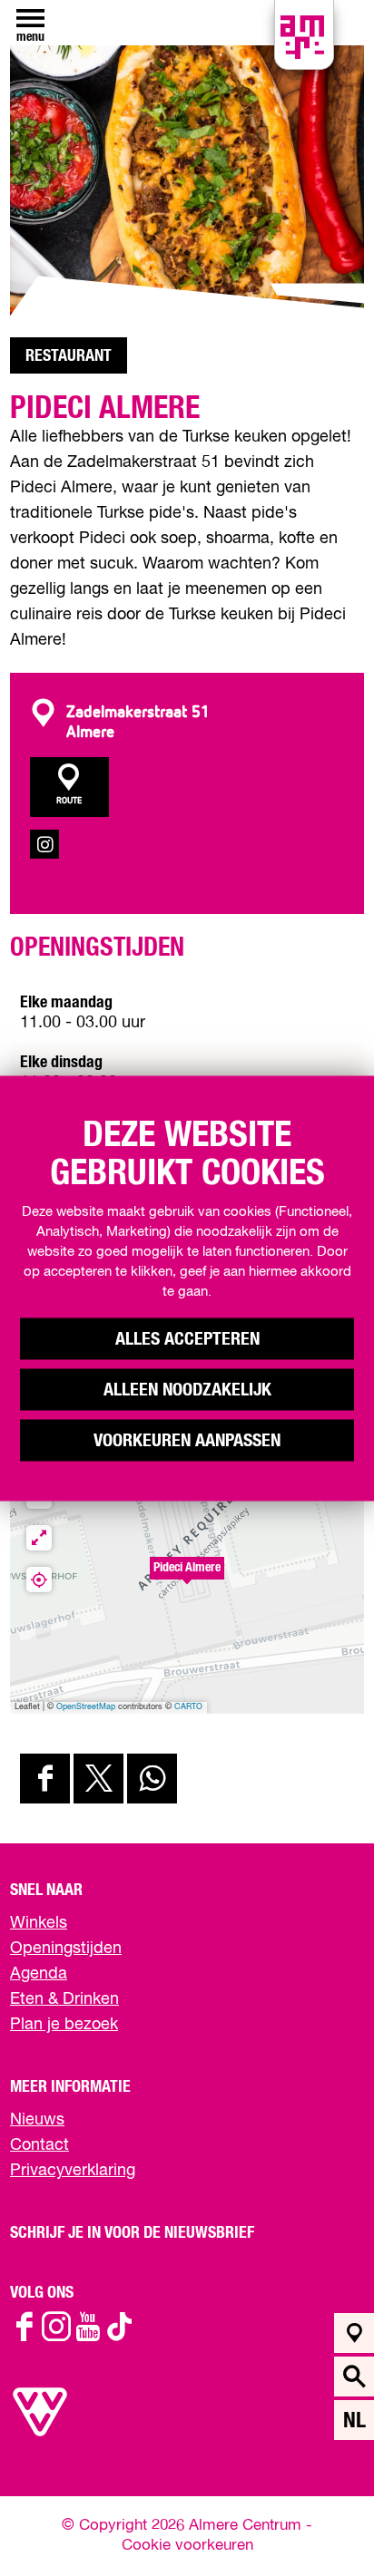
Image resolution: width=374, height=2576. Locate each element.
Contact (39, 2145)
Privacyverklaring (73, 2171)
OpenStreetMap (86, 1707)
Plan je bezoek (64, 2025)
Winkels (39, 1923)
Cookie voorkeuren (187, 2546)
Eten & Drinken (64, 1999)
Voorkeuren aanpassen (187, 1440)
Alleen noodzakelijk (187, 1389)
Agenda (39, 1974)
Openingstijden (66, 1949)
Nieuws (37, 2120)
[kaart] (354, 2333)
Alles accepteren (187, 1338)
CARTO (188, 1707)
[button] (187, 1578)
